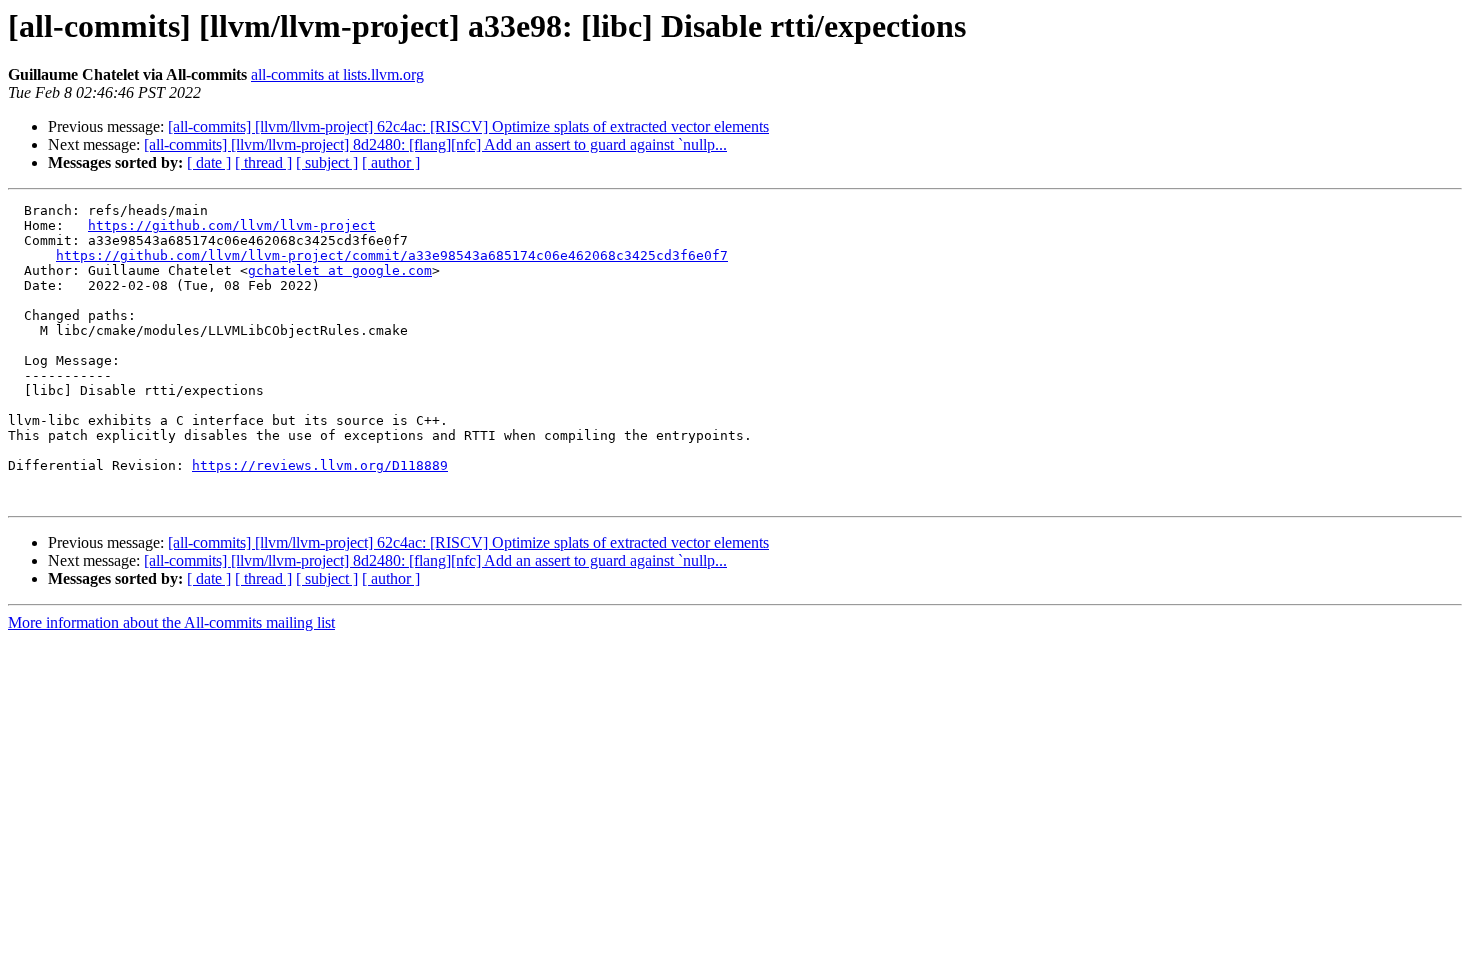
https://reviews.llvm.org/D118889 (320, 465)
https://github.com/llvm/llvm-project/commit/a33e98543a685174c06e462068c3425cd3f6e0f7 (392, 255)
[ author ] (391, 162)
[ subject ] (327, 162)
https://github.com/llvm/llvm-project (232, 225)
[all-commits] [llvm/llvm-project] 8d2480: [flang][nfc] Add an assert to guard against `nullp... (435, 144)
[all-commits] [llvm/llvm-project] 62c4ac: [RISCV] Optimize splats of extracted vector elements (468, 126)
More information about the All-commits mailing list (171, 622)
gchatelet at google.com (340, 270)
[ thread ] (263, 162)
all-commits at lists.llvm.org (337, 74)
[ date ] (209, 162)
